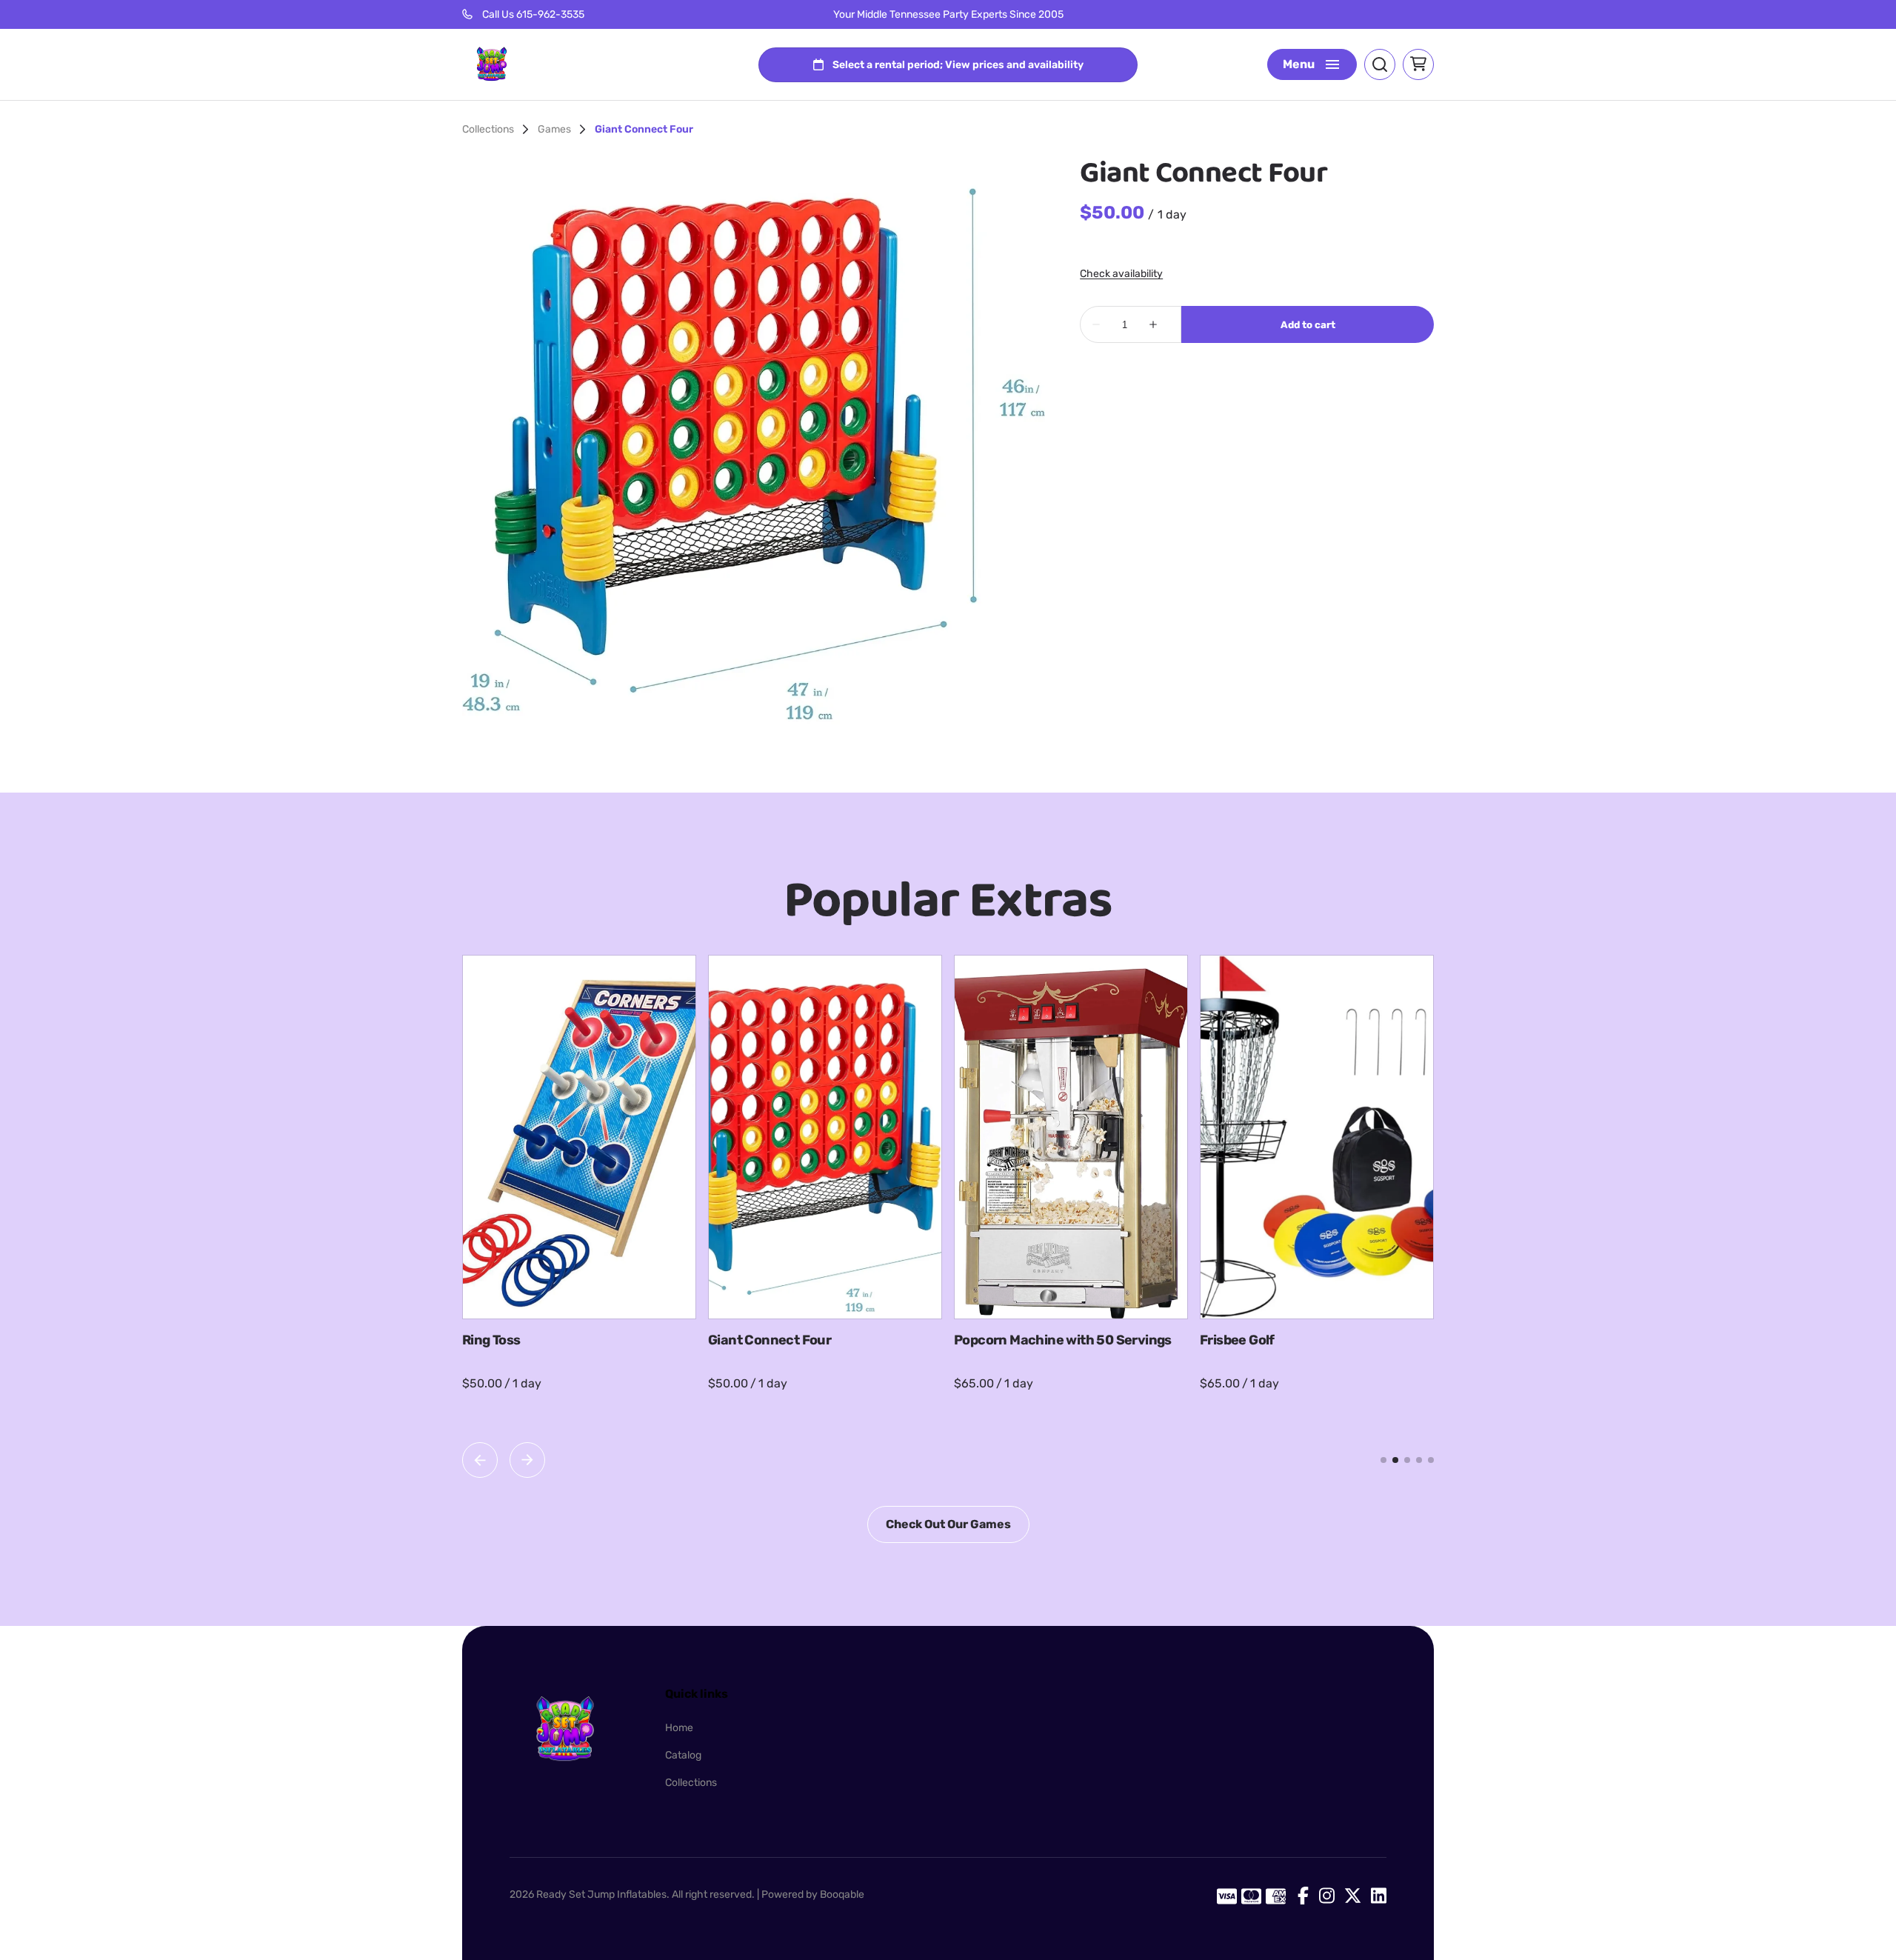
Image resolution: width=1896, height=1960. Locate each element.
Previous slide (480, 1460)
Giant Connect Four (770, 1340)
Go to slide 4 (1419, 1460)
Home (679, 1728)
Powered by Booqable (813, 1894)
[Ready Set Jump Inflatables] (492, 64)
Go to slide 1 (1383, 1460)
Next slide (527, 1460)
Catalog (683, 1755)
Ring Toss (491, 1340)
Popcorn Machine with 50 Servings (1063, 1340)
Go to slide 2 (1395, 1460)
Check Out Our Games (948, 1524)
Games (554, 130)
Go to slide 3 (1407, 1460)
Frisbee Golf (1237, 1340)
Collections (488, 130)
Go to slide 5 (1431, 1460)
